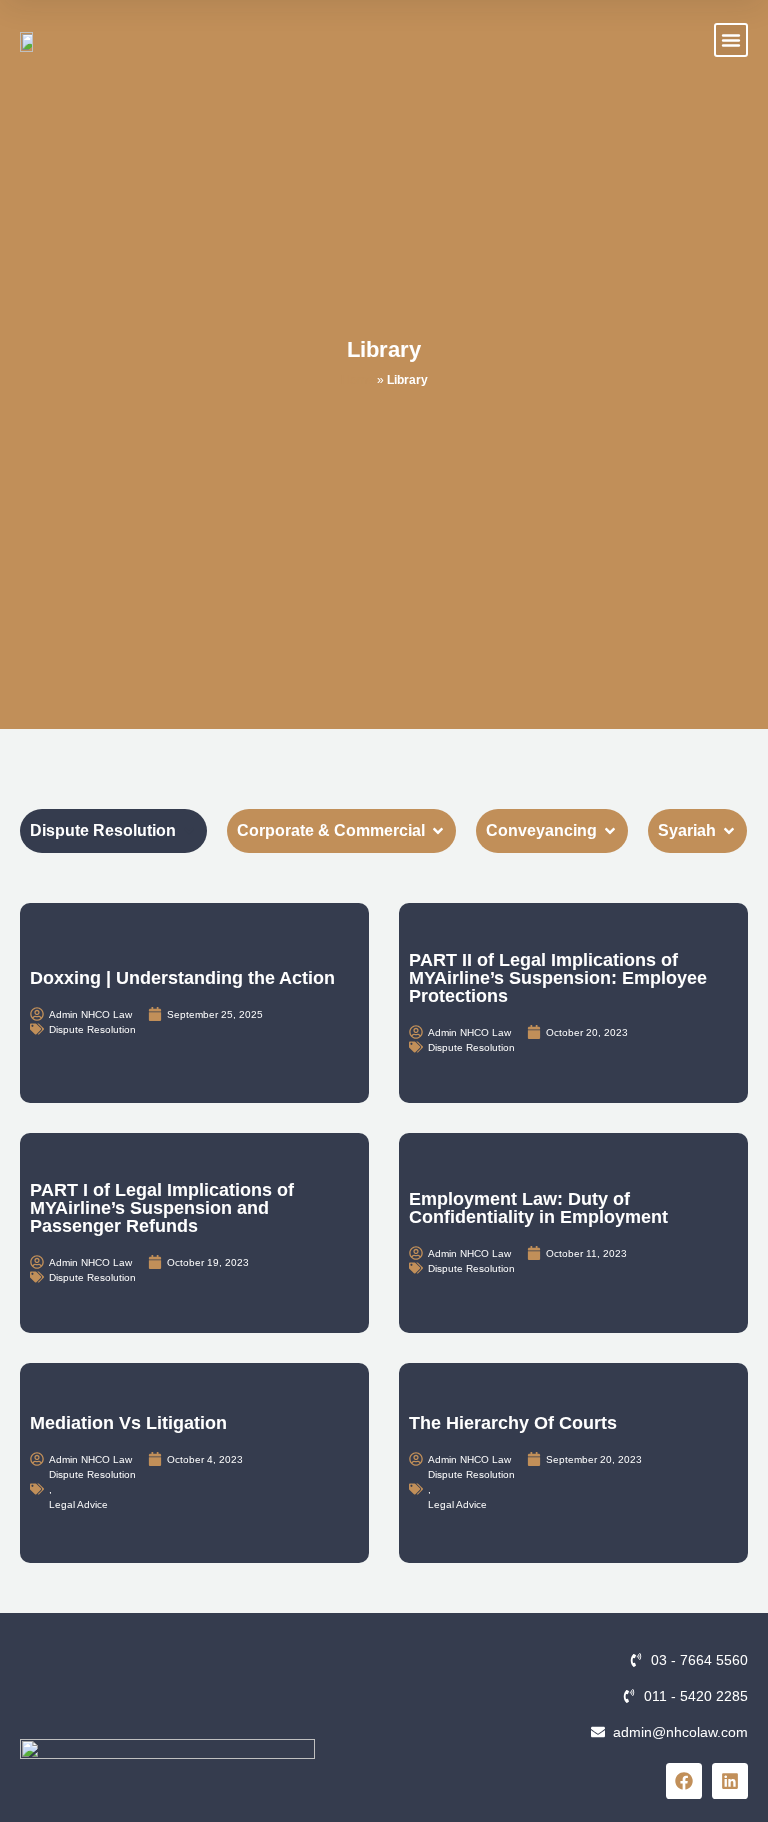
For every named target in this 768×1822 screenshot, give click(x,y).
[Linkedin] (730, 1781)
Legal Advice (78, 1504)
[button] (731, 40)
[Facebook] (684, 1781)
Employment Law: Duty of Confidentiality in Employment (538, 1208)
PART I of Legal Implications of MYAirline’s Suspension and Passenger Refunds (162, 1208)
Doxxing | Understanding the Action (182, 978)
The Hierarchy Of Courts (513, 1423)
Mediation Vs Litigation (128, 1423)
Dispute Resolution (92, 1029)
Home (357, 380)
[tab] (113, 831)
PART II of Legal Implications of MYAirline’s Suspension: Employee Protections (558, 978)
